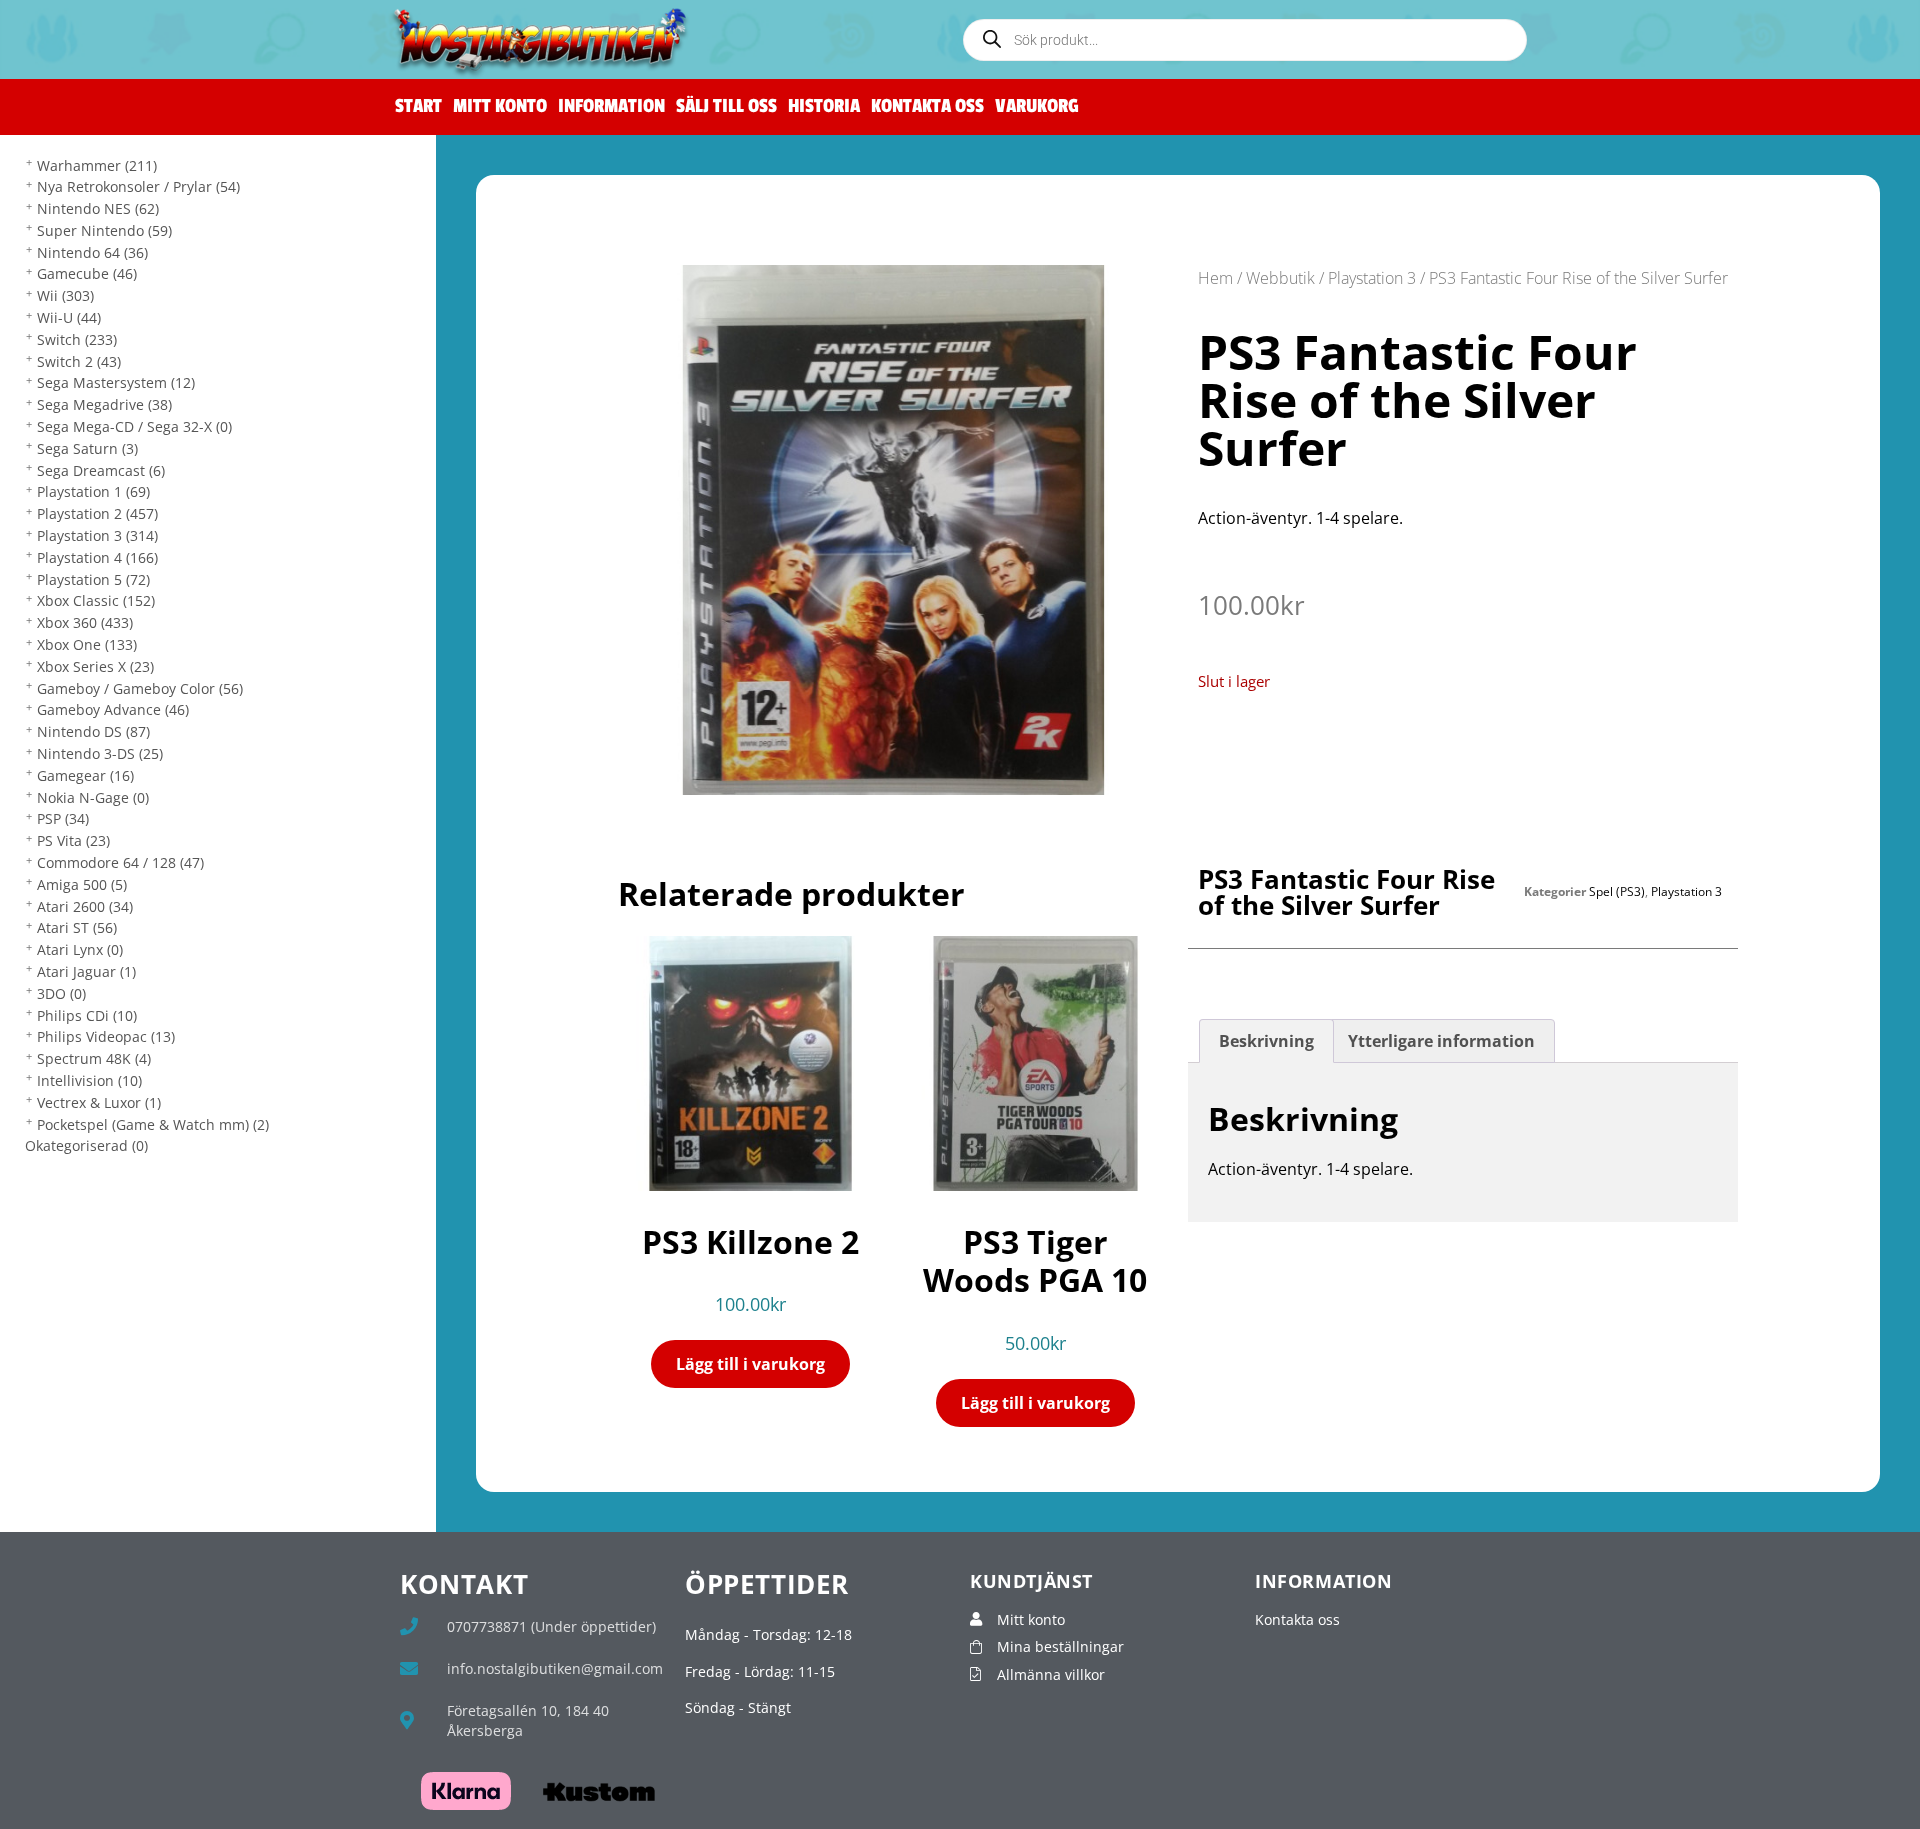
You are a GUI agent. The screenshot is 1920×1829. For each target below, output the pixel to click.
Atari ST (77, 927)
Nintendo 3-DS (100, 753)
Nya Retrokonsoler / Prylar (138, 186)
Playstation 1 (93, 491)
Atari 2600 (85, 906)
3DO (61, 993)
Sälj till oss (726, 106)
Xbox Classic (96, 600)
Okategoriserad (86, 1145)
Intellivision (89, 1080)
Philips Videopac (106, 1036)
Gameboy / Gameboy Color (140, 688)
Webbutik (1280, 278)
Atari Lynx (80, 949)
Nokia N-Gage (93, 797)
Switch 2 (79, 361)
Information (611, 106)
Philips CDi (87, 1015)
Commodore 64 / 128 (120, 862)
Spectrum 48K (94, 1058)
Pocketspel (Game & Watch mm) (153, 1124)
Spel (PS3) (1617, 891)
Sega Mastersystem (116, 382)
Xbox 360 (85, 622)
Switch (77, 339)
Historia (824, 106)
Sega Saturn (87, 448)
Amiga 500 (82, 884)
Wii (65, 295)
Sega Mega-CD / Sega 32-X (134, 426)
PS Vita (73, 840)
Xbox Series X (95, 666)
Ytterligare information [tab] (1441, 1041)
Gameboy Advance (113, 709)
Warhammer (97, 165)
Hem (1215, 278)
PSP (63, 818)
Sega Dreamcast (101, 470)
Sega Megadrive (104, 404)
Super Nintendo (104, 230)
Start (418, 106)
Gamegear (85, 775)
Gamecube (87, 273)
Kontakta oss (927, 106)
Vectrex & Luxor (99, 1102)
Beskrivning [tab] (1266, 1041)
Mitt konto (500, 106)
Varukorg (1037, 106)
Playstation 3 (97, 535)
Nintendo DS (93, 731)
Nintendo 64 (92, 252)
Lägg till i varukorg (750, 1364)
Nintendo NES (98, 208)
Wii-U (69, 317)
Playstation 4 (97, 557)
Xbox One (87, 644)
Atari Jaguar (86, 971)
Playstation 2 (97, 513)
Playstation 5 (93, 579)
